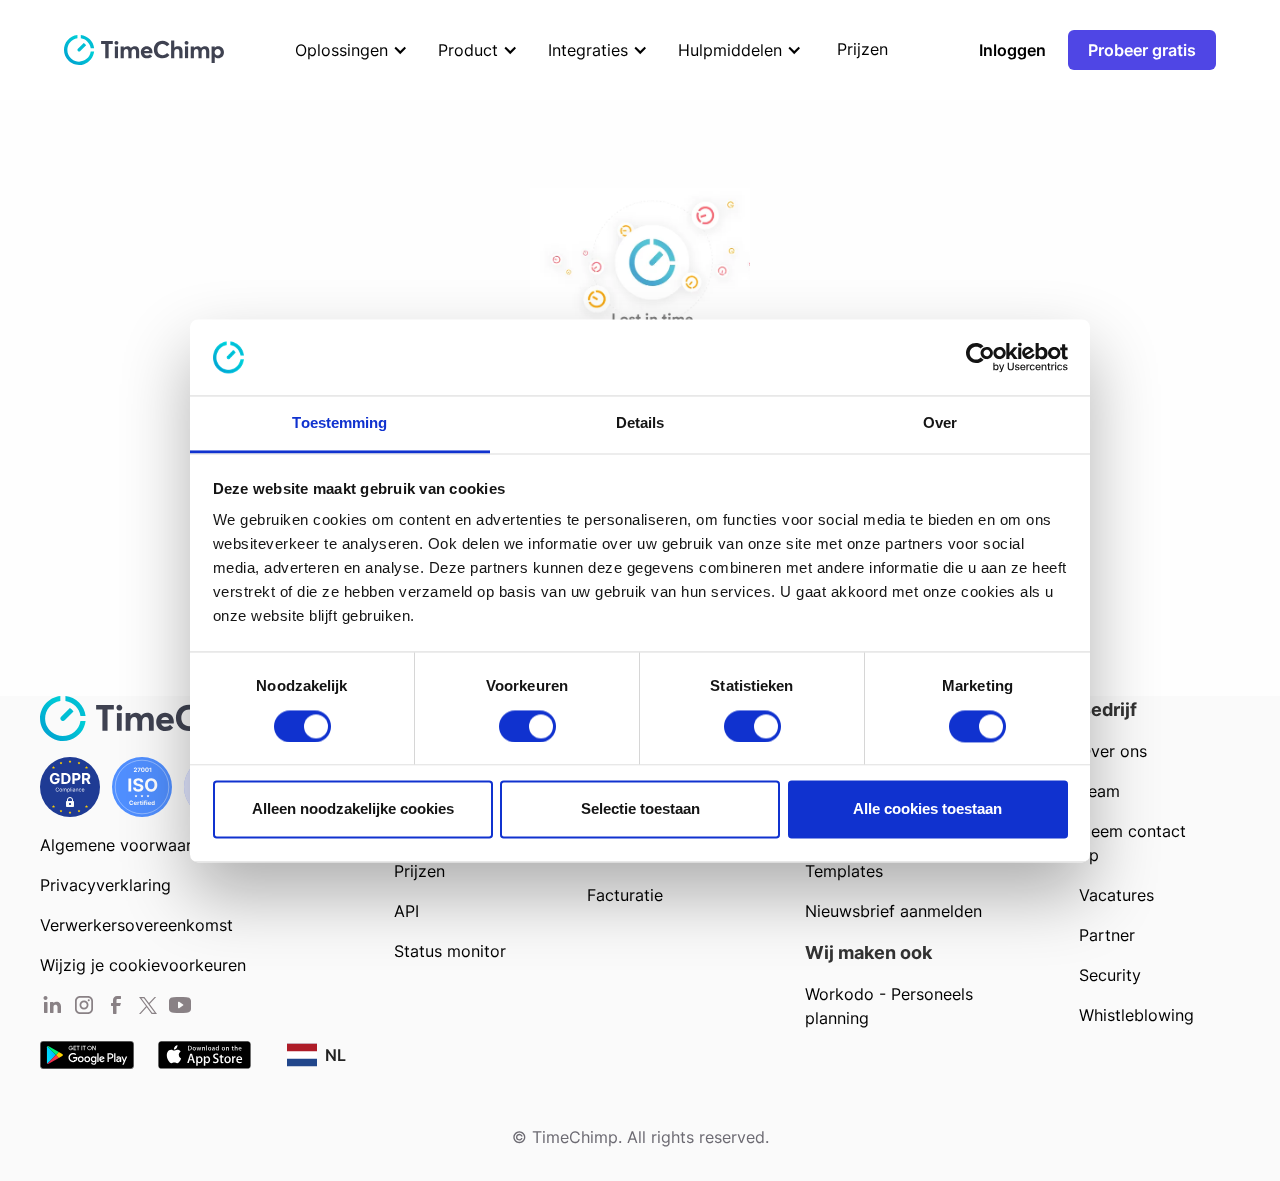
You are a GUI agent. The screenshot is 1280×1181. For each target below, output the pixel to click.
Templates (844, 871)
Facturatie (625, 895)
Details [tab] (640, 423)
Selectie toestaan (640, 809)
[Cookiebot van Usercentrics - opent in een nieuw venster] (980, 357)
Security (1110, 975)
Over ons (1113, 751)
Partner (1107, 935)
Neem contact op (1132, 843)
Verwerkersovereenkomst (136, 925)
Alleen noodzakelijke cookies (353, 809)
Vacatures (1116, 895)
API (406, 911)
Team (1099, 791)
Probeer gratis (1142, 50)
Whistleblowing (1136, 1015)
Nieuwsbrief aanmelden (893, 911)
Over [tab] (940, 423)
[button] (346, 50)
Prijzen (419, 871)
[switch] (527, 726)
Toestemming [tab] (339, 423)
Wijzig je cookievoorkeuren (143, 965)
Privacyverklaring (105, 885)
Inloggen (1012, 50)
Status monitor (450, 951)
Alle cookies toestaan (927, 809)
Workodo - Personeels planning (889, 1006)
